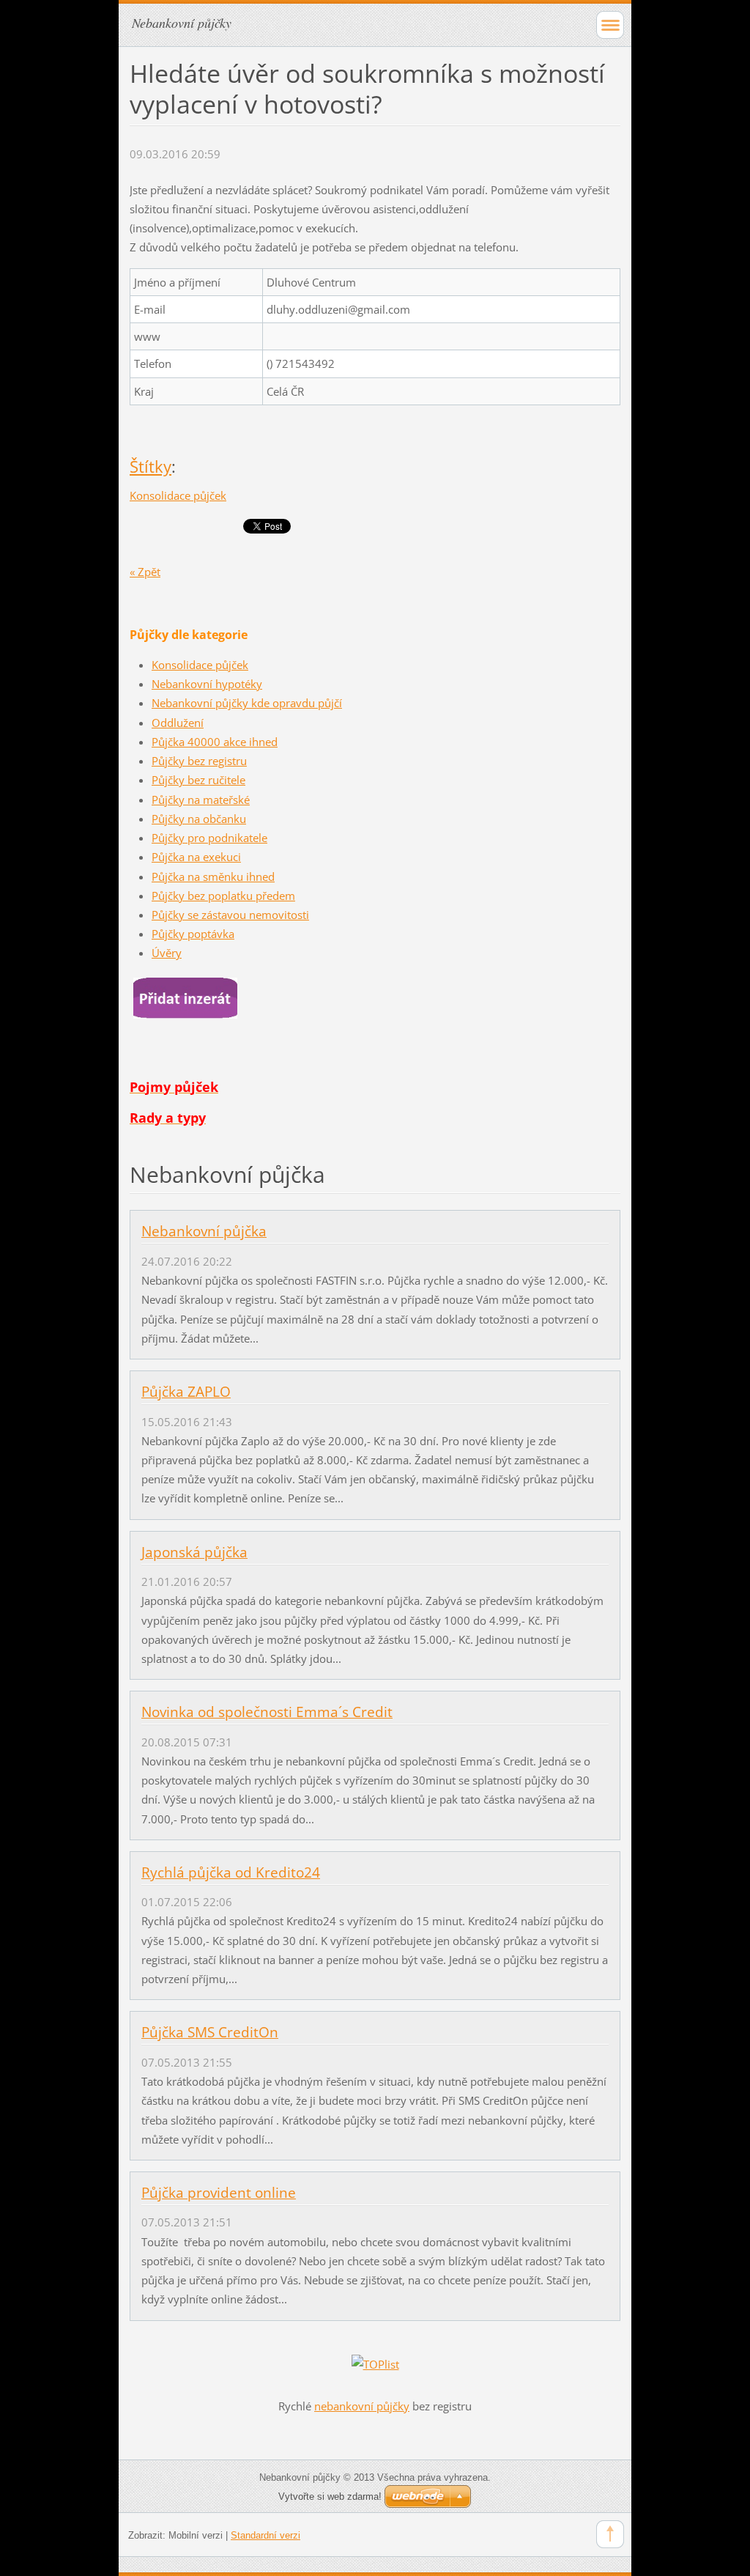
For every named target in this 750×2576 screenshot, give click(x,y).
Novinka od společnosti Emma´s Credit (267, 1712)
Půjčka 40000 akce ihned (215, 742)
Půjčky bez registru (199, 761)
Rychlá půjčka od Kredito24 (231, 1872)
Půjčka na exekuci (196, 857)
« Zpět (145, 572)
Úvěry (167, 953)
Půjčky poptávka (193, 934)
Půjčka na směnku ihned (213, 876)
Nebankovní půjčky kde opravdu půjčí (247, 703)
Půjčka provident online (219, 2193)
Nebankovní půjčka (204, 1231)
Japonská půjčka (194, 1552)
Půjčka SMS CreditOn (210, 2032)
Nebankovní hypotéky (207, 684)
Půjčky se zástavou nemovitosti (230, 915)
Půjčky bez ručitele (198, 780)
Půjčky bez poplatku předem (223, 896)
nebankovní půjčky (362, 2406)
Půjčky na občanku (199, 819)
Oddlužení (178, 723)
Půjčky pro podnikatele (209, 838)
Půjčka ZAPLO (186, 1392)
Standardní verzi (266, 2535)
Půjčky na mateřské (201, 800)
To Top (610, 2534)
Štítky (151, 466)
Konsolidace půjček (178, 495)
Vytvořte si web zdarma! (330, 2496)
